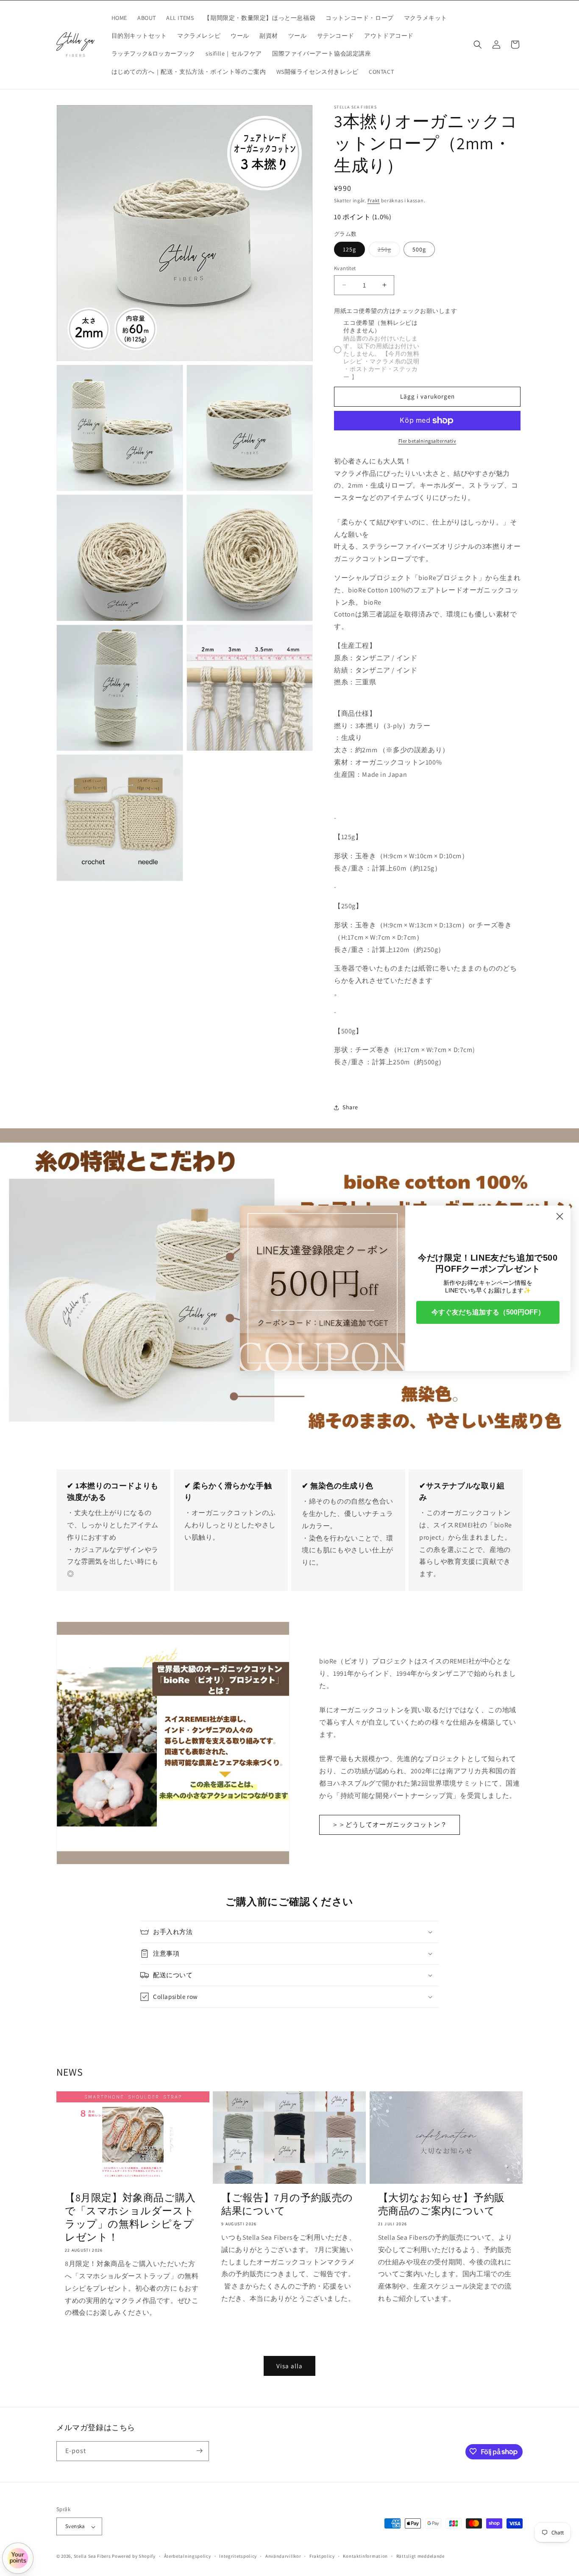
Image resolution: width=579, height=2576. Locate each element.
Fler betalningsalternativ (427, 441)
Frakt (374, 200)
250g (389, 251)
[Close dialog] (560, 1216)
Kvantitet (345, 268)
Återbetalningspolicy (188, 2556)
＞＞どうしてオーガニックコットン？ (390, 1824)
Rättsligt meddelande (420, 2556)
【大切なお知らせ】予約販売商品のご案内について (441, 2204)
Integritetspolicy (238, 2556)
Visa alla (289, 2366)
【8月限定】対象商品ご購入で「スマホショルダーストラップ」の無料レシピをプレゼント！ (130, 2217)
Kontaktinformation (365, 2556)
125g (349, 249)
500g (419, 249)
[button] (478, 45)
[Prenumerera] (199, 2451)
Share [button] (350, 1107)
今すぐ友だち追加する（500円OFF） (488, 1312)
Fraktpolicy (322, 2556)
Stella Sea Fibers (92, 2556)
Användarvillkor (283, 2556)
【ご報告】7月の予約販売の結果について (287, 2204)
